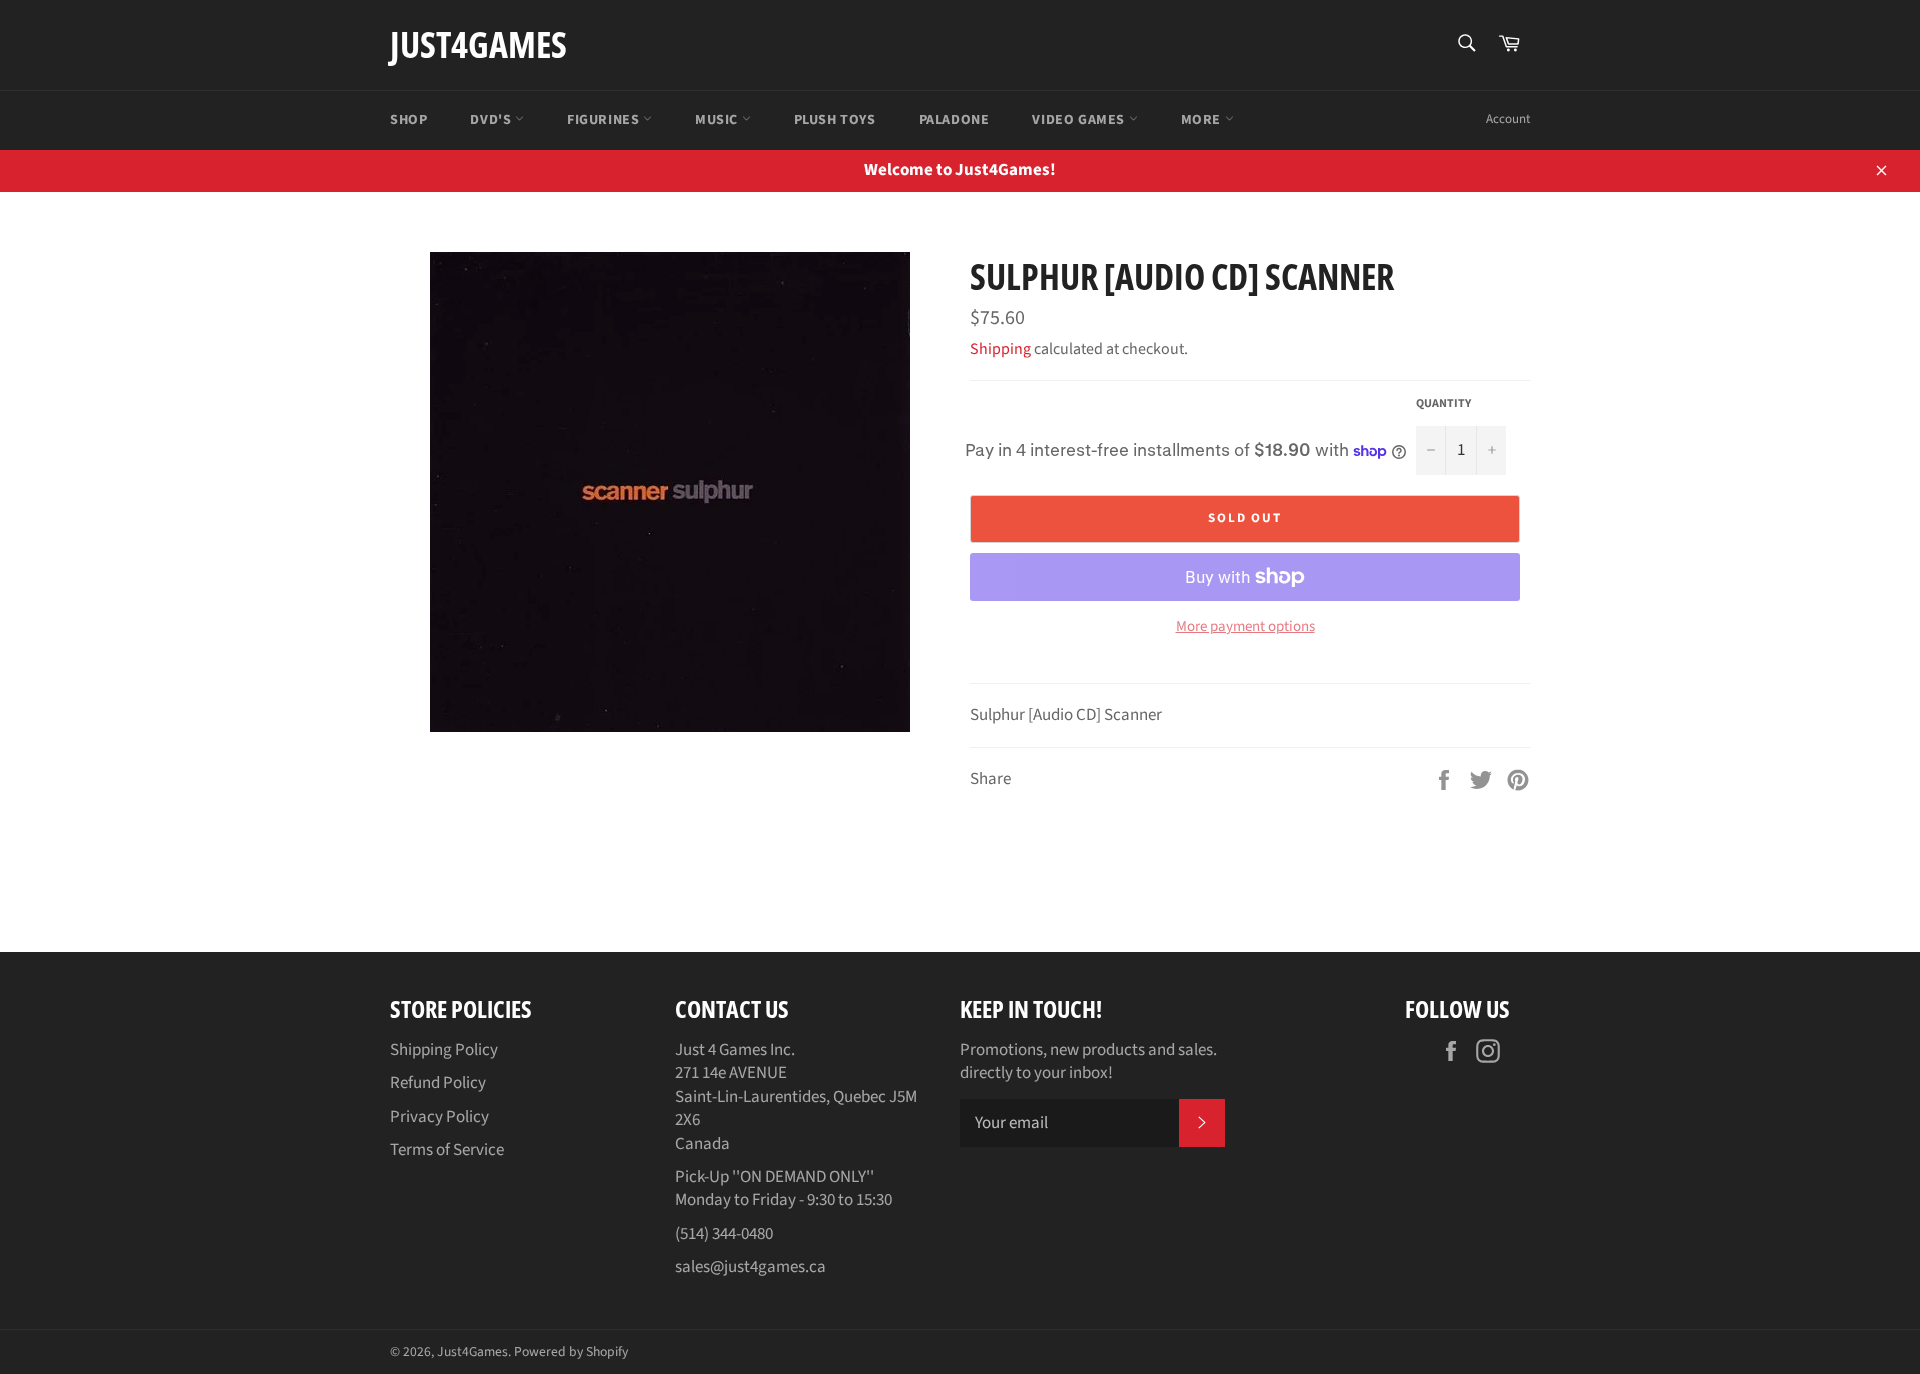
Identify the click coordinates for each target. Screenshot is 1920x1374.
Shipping (1000, 349)
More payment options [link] (1245, 627)
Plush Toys (835, 120)
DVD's (492, 120)
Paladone (954, 120)
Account (1508, 119)
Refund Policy (438, 1083)
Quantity (1443, 404)
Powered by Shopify (571, 1351)
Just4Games (478, 44)
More (1203, 120)
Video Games (1080, 120)
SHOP (408, 120)
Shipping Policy (444, 1050)
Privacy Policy (439, 1117)
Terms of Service (447, 1150)
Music (718, 120)
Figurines (605, 120)
